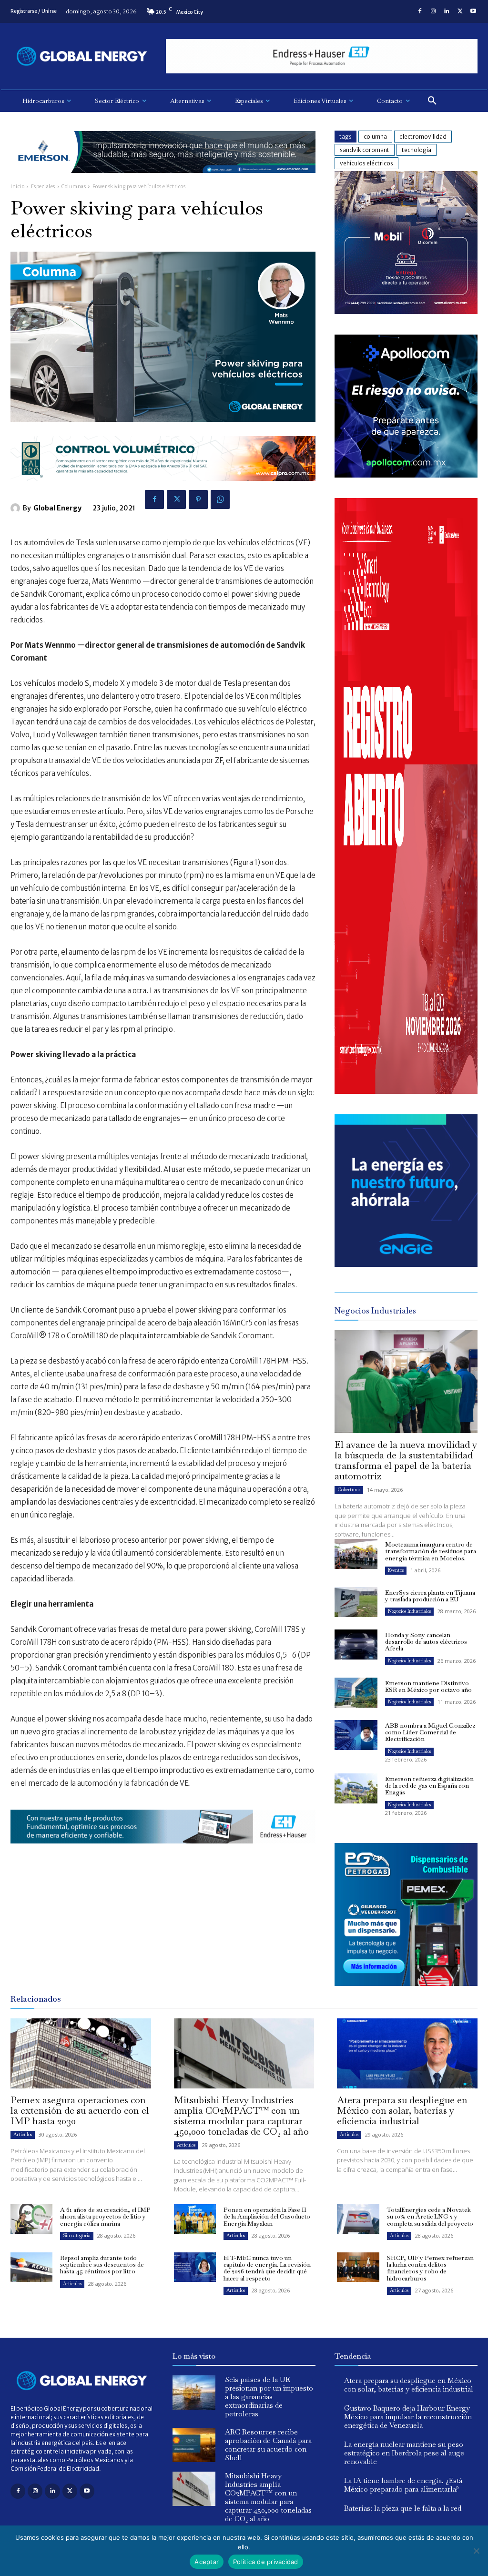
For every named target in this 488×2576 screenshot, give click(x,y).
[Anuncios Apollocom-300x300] (406, 475)
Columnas (74, 187)
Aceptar (207, 2562)
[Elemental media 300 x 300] (406, 1091)
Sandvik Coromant (365, 150)
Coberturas (349, 1490)
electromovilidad (423, 137)
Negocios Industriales (409, 1611)
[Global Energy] (17, 508)
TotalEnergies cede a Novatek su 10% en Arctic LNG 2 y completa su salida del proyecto (430, 2217)
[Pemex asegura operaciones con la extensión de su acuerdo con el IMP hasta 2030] (81, 2053)
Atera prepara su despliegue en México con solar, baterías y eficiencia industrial (402, 2110)
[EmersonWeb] (163, 180)
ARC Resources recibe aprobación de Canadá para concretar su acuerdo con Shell (268, 2445)
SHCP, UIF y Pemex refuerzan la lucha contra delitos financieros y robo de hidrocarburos (430, 2268)
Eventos (396, 1570)
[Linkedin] (447, 11)
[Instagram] (433, 11)
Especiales (43, 187)
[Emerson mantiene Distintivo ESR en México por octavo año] (356, 1693)
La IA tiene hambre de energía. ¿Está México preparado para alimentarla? (403, 2485)
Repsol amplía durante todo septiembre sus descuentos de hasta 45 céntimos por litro (102, 2265)
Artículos (23, 2134)
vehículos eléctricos (366, 163)
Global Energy (57, 508)
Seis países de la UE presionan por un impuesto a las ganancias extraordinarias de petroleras (269, 2397)
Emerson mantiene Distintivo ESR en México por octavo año (428, 1686)
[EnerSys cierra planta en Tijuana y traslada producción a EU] (356, 1602)
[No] (476, 2551)
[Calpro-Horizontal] (163, 488)
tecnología (417, 150)
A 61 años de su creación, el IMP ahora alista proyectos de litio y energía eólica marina (105, 2217)
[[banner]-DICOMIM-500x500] (406, 311)
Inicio (17, 187)
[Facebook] (420, 11)
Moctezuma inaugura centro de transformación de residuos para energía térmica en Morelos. (431, 1551)
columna (375, 137)
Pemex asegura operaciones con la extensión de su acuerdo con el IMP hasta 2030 (80, 2110)
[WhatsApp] (220, 499)
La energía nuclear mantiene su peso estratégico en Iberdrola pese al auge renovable (404, 2453)
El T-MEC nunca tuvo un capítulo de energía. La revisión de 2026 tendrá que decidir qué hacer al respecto (267, 2268)
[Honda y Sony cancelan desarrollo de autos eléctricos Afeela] (356, 1644)
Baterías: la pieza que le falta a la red (403, 2508)
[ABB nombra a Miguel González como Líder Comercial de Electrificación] (356, 1735)
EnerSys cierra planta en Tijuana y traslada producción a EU (430, 1596)
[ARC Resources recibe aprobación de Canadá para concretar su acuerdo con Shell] (194, 2445)
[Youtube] (473, 11)
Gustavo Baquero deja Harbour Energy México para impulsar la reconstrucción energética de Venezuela (408, 2417)
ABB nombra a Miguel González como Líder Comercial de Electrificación (430, 1732)
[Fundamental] (322, 56)
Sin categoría (77, 2235)
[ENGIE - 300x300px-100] (406, 1264)
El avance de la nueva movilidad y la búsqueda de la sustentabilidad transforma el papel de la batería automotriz (406, 1460)
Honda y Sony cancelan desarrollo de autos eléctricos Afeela (426, 1642)
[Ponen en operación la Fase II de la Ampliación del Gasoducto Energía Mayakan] (195, 2219)
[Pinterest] (198, 499)
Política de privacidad (266, 2562)
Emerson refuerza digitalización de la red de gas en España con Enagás (429, 1786)
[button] (432, 101)
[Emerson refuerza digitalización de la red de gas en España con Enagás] (356, 1788)
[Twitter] (460, 11)
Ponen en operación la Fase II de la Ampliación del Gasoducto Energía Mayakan (267, 2217)
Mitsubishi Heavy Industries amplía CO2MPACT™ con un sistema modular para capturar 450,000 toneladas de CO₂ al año (241, 2116)
